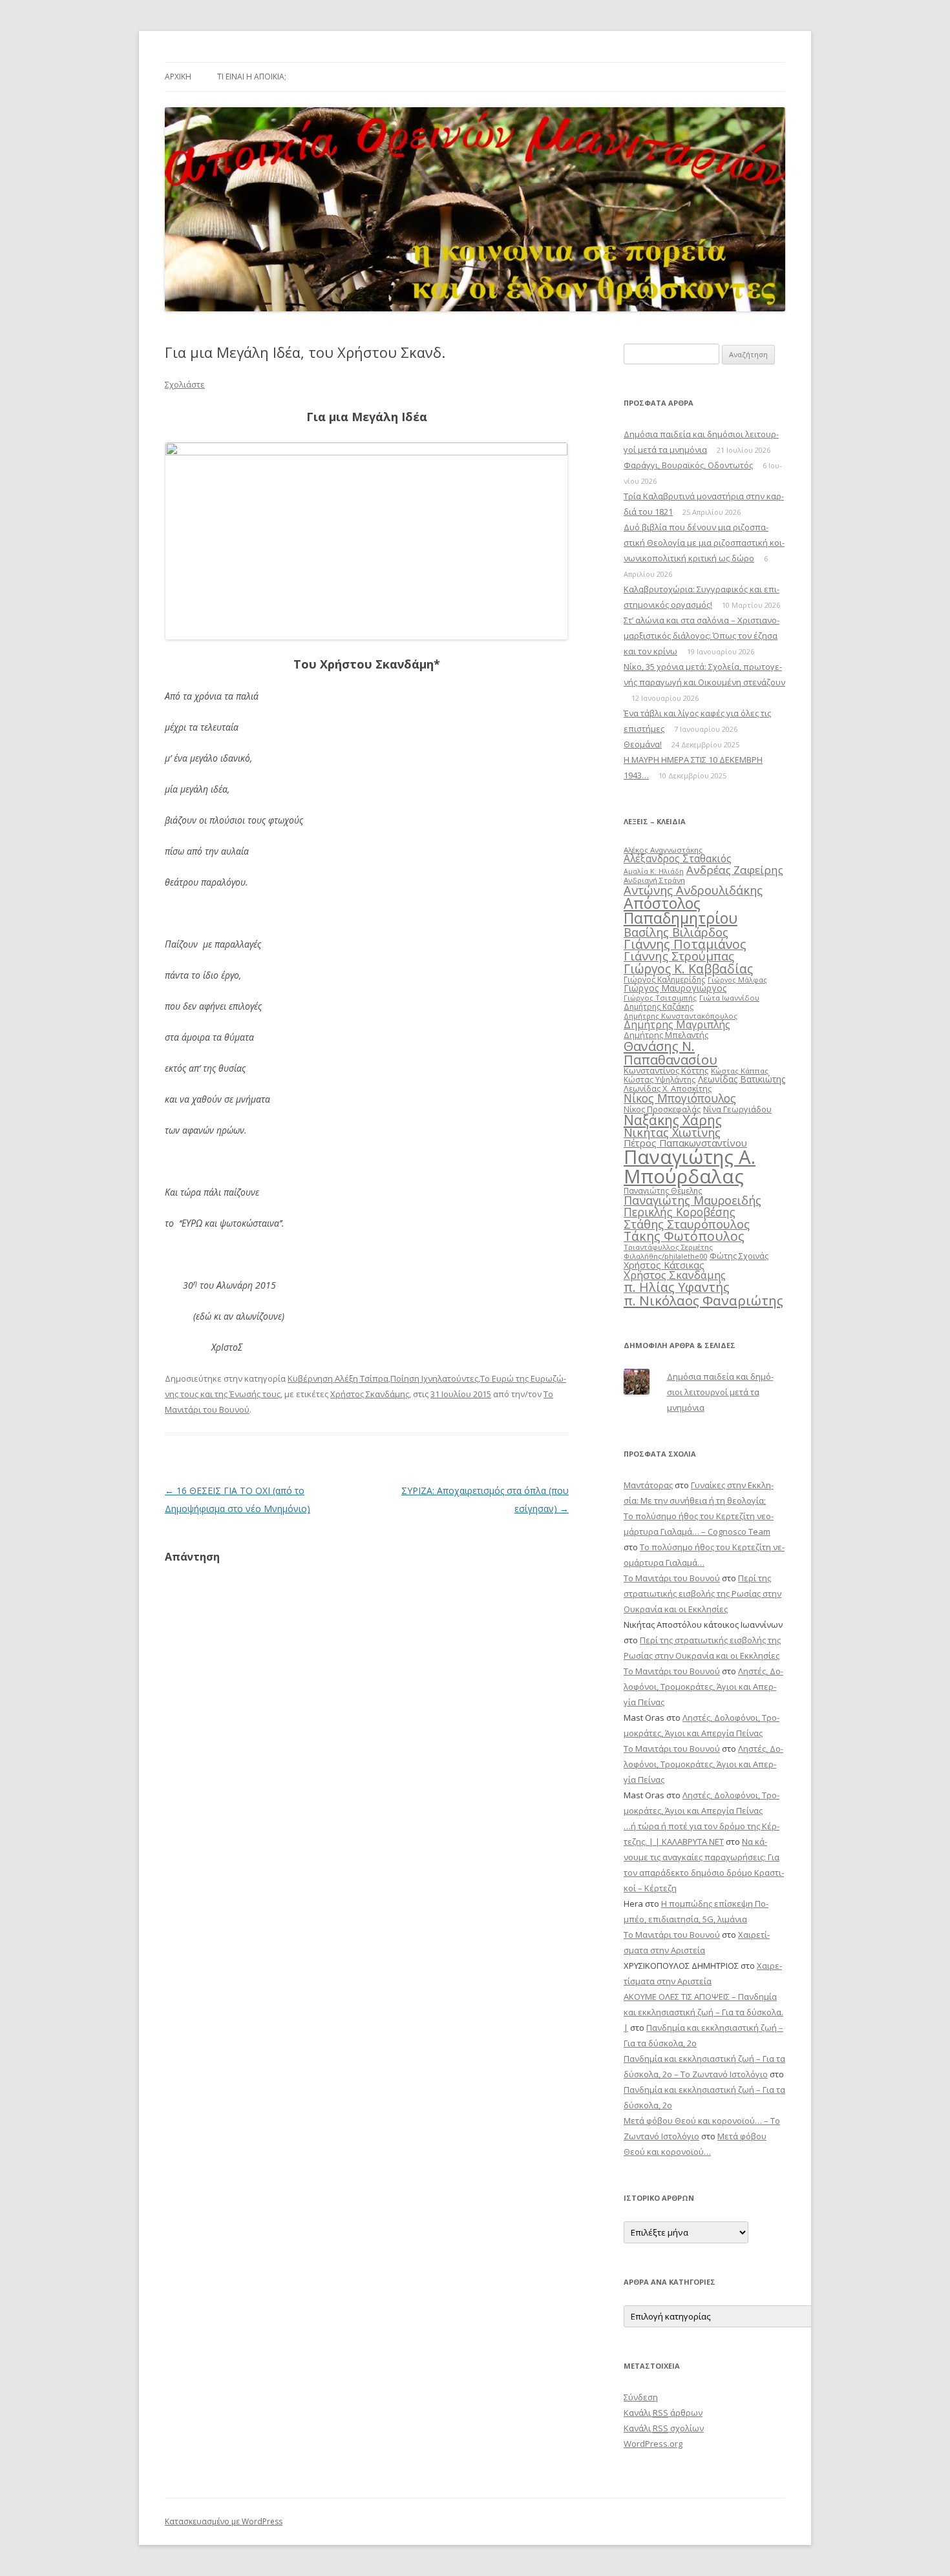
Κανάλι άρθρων (663, 2413)
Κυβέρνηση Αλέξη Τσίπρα (338, 1378)
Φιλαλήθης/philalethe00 (665, 1256)
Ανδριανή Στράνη (654, 880)
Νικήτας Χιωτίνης (672, 1132)
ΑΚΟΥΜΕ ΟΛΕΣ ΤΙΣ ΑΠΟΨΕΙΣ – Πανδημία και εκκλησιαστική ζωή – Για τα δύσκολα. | (703, 2012)
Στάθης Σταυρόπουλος (687, 1224)
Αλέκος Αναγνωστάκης (663, 850)
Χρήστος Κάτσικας (664, 1265)
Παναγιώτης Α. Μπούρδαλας (690, 1166)
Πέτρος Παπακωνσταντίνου (685, 1143)
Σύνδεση (641, 2397)
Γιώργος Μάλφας (737, 980)
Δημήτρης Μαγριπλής (677, 1024)
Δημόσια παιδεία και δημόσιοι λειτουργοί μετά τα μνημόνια (720, 1392)
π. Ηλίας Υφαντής (677, 1287)
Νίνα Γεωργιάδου (737, 1109)
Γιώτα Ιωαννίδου (729, 998)
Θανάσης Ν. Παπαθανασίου (670, 1052)
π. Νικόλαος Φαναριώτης (703, 1300)
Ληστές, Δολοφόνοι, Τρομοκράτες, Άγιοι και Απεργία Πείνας (703, 1687)
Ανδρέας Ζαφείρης (735, 870)
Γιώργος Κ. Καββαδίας (688, 969)
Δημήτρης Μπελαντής (666, 1035)
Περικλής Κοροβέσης (680, 1212)
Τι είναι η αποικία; (252, 77)
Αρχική (178, 77)
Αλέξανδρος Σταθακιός (678, 858)
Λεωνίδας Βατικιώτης (742, 1079)
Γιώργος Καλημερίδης (664, 980)
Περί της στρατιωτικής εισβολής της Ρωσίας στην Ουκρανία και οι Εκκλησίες (702, 1594)
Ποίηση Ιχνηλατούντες (434, 1378)
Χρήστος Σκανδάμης (370, 1394)
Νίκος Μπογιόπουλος (680, 1098)
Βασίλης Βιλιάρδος (676, 932)
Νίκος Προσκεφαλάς (662, 1109)
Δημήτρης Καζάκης (659, 1007)
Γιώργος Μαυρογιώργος (675, 988)
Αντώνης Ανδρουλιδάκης (693, 890)
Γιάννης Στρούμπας (679, 956)
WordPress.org (653, 2444)
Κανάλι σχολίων (664, 2428)
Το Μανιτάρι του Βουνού (672, 1578)
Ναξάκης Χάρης (673, 1120)
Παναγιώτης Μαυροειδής (692, 1200)
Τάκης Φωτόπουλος (684, 1236)
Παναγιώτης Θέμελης (663, 1191)
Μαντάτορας (648, 1485)
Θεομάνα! (643, 744)
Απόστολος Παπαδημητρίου (681, 910)
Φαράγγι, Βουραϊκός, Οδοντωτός (688, 465)
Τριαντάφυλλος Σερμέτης (668, 1247)
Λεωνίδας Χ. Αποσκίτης (668, 1088)
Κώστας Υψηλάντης (660, 1080)
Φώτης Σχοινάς (739, 1256)
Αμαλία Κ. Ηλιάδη (654, 871)
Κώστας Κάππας (740, 1071)
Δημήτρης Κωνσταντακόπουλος (681, 1016)
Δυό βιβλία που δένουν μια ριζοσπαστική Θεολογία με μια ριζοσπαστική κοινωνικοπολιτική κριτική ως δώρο (704, 543)
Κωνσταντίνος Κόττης (666, 1070)
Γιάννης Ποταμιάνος (685, 944)
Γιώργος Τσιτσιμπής (660, 998)
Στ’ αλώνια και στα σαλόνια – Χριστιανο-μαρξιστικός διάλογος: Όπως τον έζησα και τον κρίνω (702, 636)
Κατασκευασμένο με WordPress (224, 2521)
